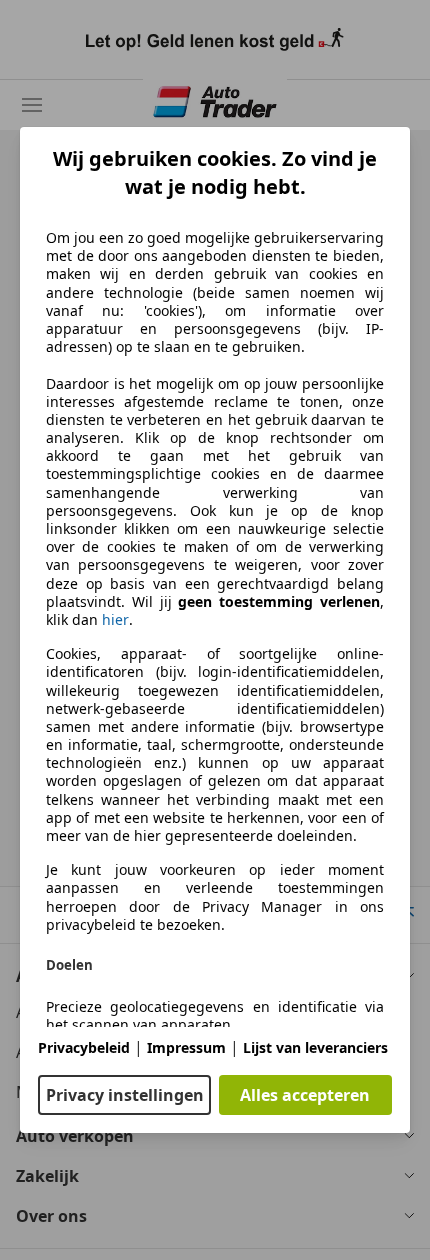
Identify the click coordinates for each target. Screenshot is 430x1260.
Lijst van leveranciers (315, 1047)
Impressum (186, 1047)
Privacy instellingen (125, 1095)
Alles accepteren (305, 1095)
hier (115, 620)
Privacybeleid (84, 1047)
